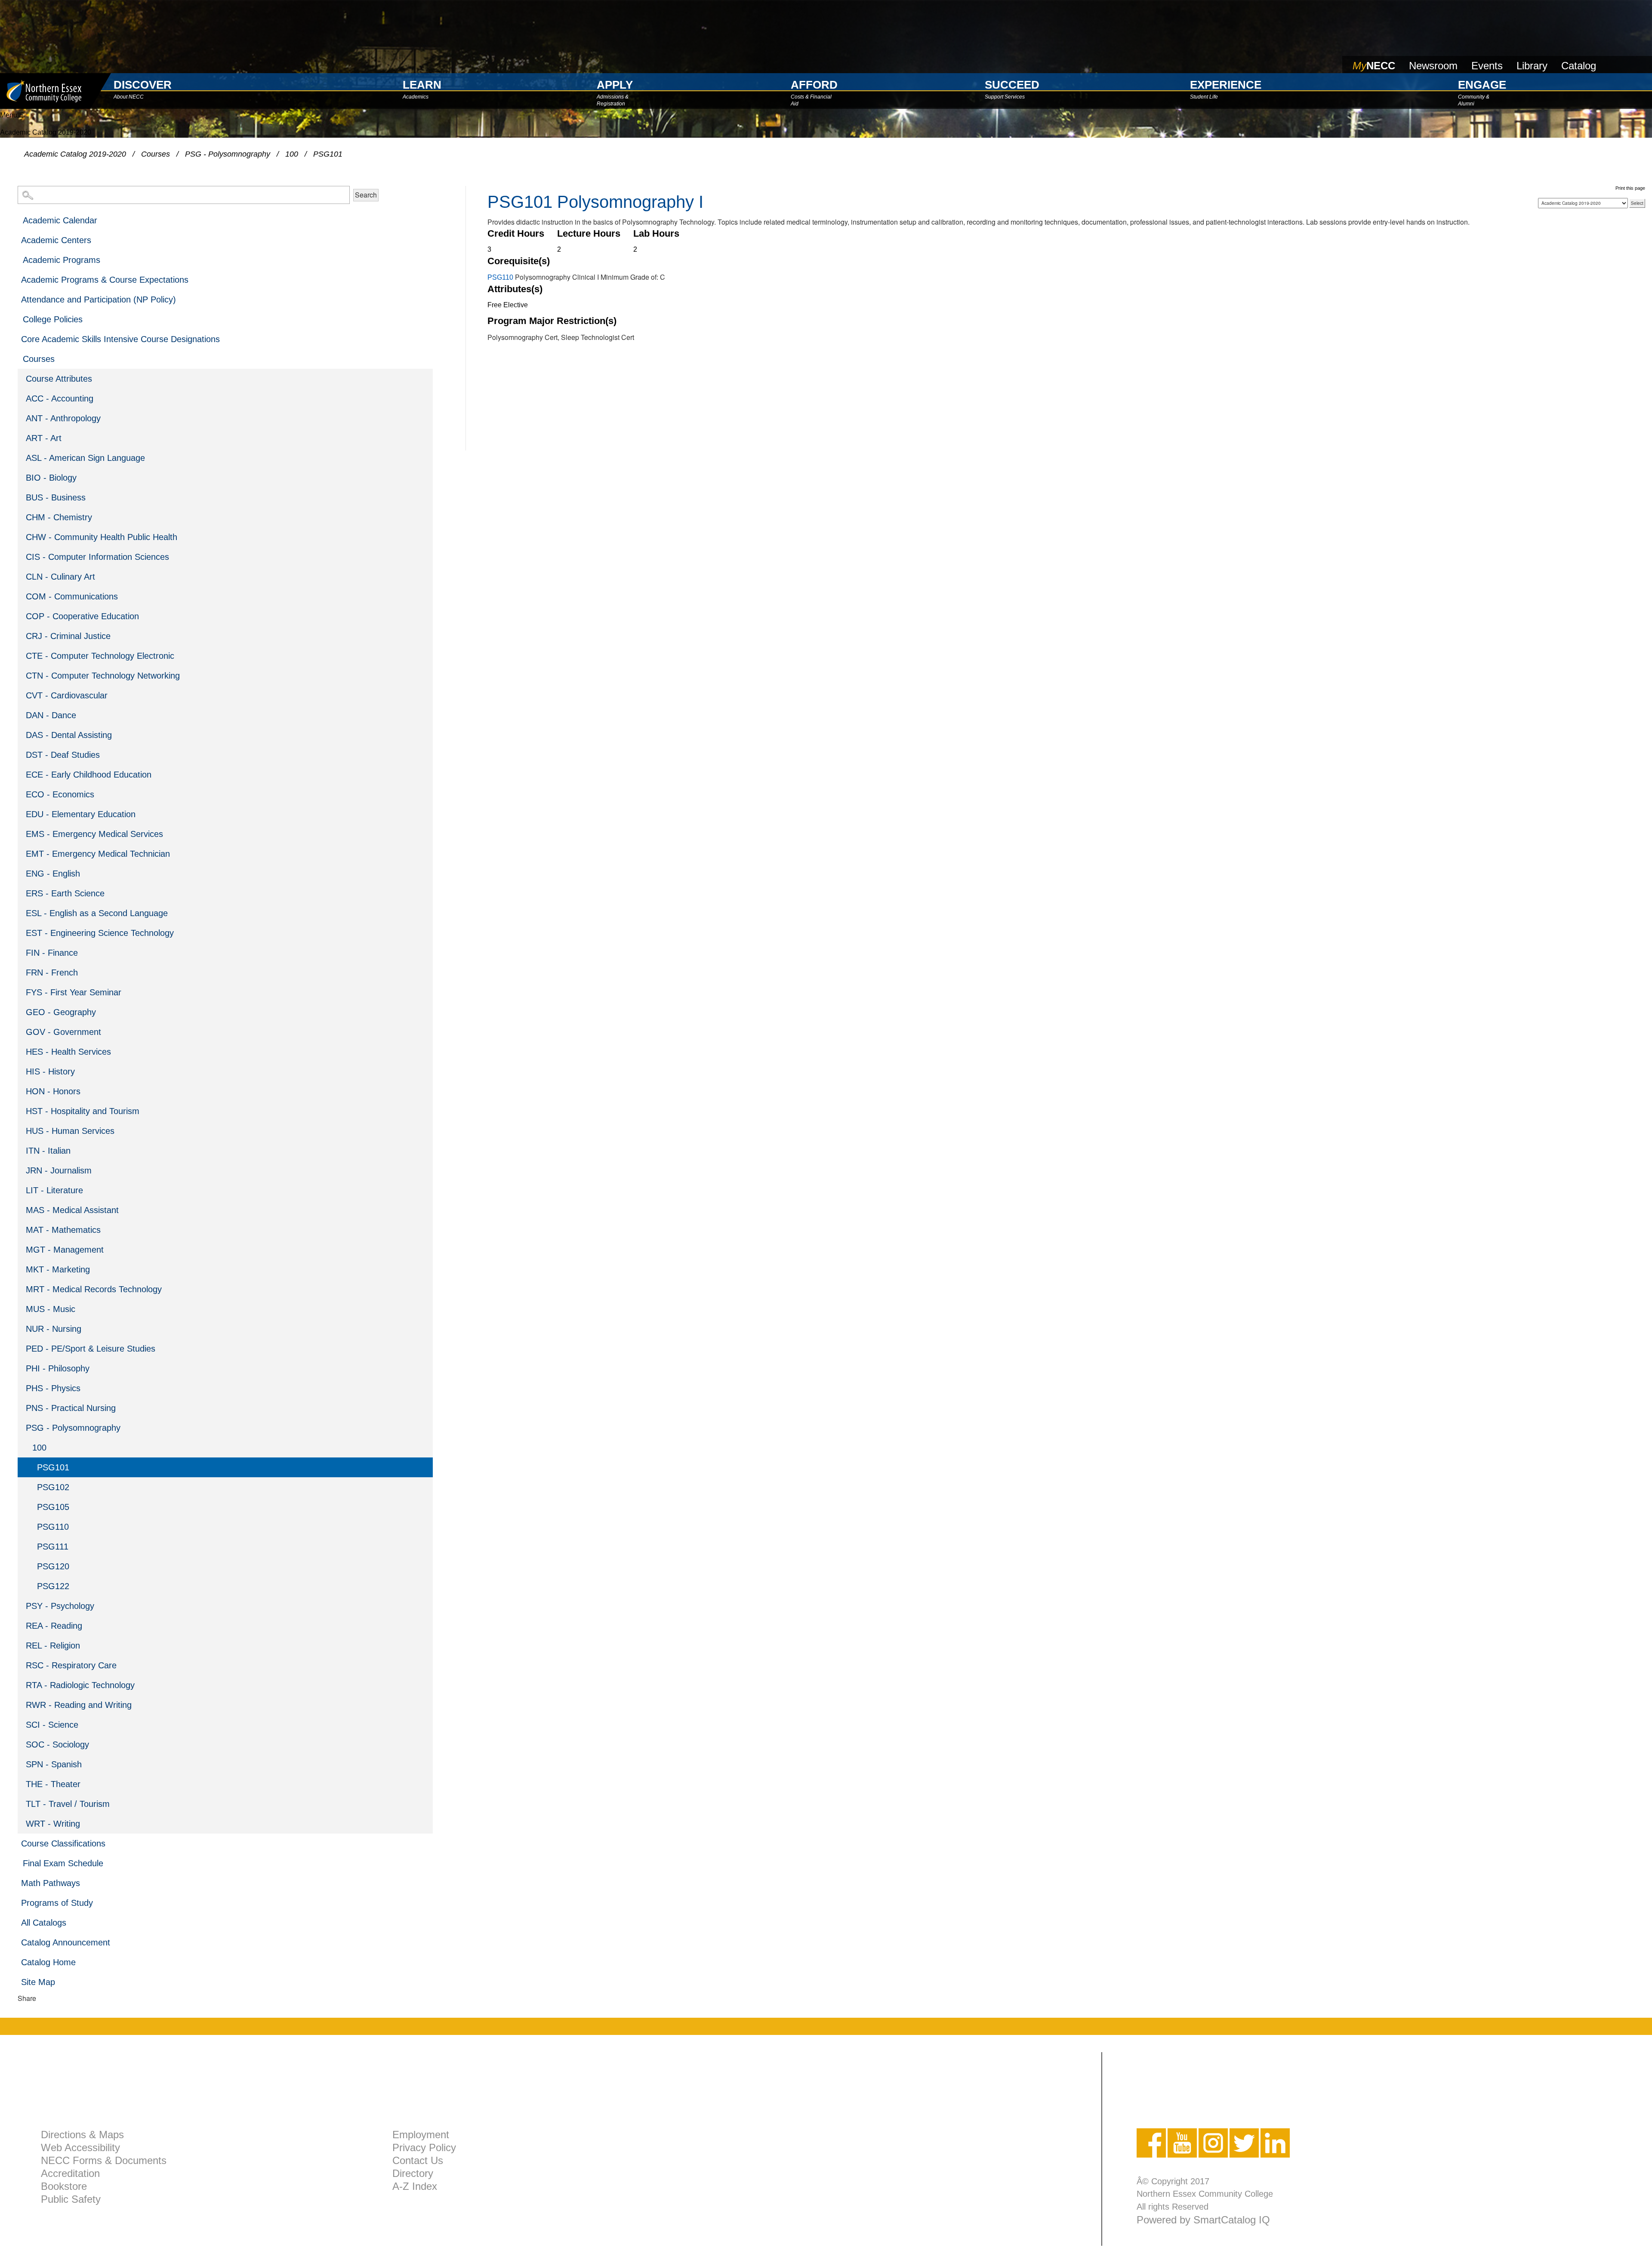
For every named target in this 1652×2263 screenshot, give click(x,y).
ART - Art (44, 438)
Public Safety (71, 2199)
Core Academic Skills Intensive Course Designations (120, 339)
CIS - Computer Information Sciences (97, 557)
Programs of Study (57, 1903)
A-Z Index (415, 2186)
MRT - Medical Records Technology (94, 1289)
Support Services (1005, 97)
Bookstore (64, 2186)
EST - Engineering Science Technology (100, 933)
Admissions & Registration (613, 99)
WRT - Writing (53, 1824)
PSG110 (53, 1527)
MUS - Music (51, 1309)
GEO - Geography (61, 1012)
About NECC (129, 97)
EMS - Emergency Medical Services (94, 834)
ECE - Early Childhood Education (89, 775)
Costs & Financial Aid (811, 99)
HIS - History (50, 1071)
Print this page (1630, 188)
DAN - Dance (51, 715)
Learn (422, 85)
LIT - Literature (54, 1190)
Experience (1226, 85)
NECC (1374, 66)
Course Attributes (59, 379)
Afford (814, 85)
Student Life (1204, 97)
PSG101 (53, 1467)
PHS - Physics (53, 1388)
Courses (156, 154)
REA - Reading (54, 1626)
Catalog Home (48, 1962)
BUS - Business (56, 497)
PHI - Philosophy (58, 1368)
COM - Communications (72, 596)
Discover (143, 85)
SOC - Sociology (57, 1744)
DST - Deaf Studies (63, 755)
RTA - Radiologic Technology (80, 1685)
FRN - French (52, 973)
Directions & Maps (82, 2135)
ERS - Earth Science (65, 893)
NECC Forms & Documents (104, 2160)
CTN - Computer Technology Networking (103, 676)
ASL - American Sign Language (85, 458)
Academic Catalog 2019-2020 (75, 154)
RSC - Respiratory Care (71, 1665)
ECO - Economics (60, 794)
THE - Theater (53, 1784)
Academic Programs (62, 260)
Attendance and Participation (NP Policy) (99, 299)
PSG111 (53, 1547)
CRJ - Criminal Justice (68, 636)
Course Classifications (63, 1843)
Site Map (38, 1982)
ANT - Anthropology (63, 418)
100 (292, 154)
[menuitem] (225, 220)
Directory (413, 2173)
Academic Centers (56, 240)
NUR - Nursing (54, 1329)
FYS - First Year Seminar (74, 992)
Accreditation (70, 2173)
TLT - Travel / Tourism (68, 1804)
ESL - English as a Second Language (97, 913)
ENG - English (53, 874)
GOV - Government (63, 1032)
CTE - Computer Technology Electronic (100, 656)
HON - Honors (53, 1091)
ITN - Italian (48, 1151)
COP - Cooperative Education (82, 616)
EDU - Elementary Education (81, 814)
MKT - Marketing (58, 1269)
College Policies (53, 319)
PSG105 (53, 1507)
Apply (615, 85)
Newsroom (1433, 66)
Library (1532, 66)
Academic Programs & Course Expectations (105, 280)
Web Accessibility (80, 2147)
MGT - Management (65, 1250)
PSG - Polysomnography (228, 154)
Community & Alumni (1474, 99)
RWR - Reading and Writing (79, 1705)
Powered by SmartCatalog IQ (1203, 2220)
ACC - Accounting (60, 398)
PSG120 (53, 1566)
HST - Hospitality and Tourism (83, 1111)
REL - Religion (53, 1646)
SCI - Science (52, 1725)
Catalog (1579, 66)
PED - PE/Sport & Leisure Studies (91, 1349)
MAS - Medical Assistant (72, 1210)
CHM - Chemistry (59, 517)
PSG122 (53, 1586)
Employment (421, 2135)
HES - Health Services (68, 1052)
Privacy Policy (424, 2147)
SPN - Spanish (54, 1764)
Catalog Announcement (66, 1942)
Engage (1482, 85)
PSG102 (53, 1487)
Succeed (1012, 85)
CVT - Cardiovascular (67, 695)
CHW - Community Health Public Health (102, 537)
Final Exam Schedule (63, 1863)
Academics (416, 97)
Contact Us (418, 2160)
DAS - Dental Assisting (69, 735)
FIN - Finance (52, 953)
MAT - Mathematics (63, 1230)
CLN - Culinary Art (60, 577)
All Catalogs (44, 1923)
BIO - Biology (51, 478)
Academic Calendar (60, 220)
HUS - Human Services (70, 1131)
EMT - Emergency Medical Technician (98, 854)
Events (1487, 66)
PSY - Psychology (60, 1606)
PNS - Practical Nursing (71, 1408)
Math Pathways (51, 1883)
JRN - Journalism (59, 1170)
